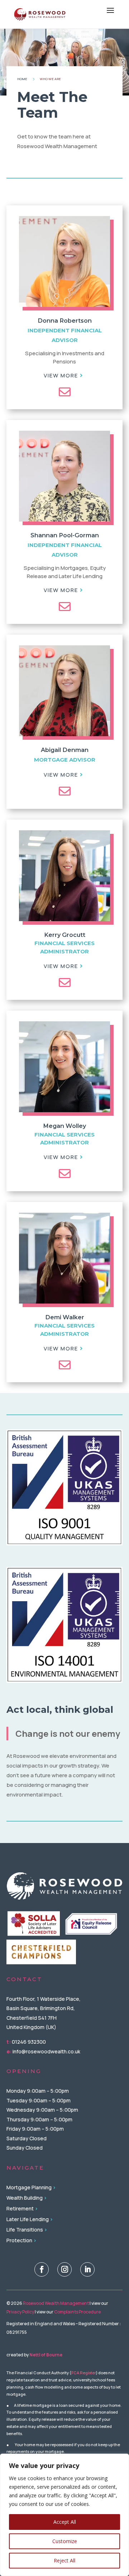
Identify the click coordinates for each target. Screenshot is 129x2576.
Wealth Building (25, 2198)
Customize (65, 2541)
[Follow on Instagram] (64, 2269)
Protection (19, 2240)
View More (61, 375)
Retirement (20, 2208)
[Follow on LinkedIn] (87, 2269)
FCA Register (84, 2373)
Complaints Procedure (77, 2312)
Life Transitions (25, 2230)
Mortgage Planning (29, 2187)
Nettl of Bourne (46, 2355)
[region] (64, 2515)
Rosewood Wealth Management (56, 2303)
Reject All (64, 2560)
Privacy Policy (20, 2312)
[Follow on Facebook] (42, 2269)
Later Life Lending (28, 2219)
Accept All (65, 2522)
